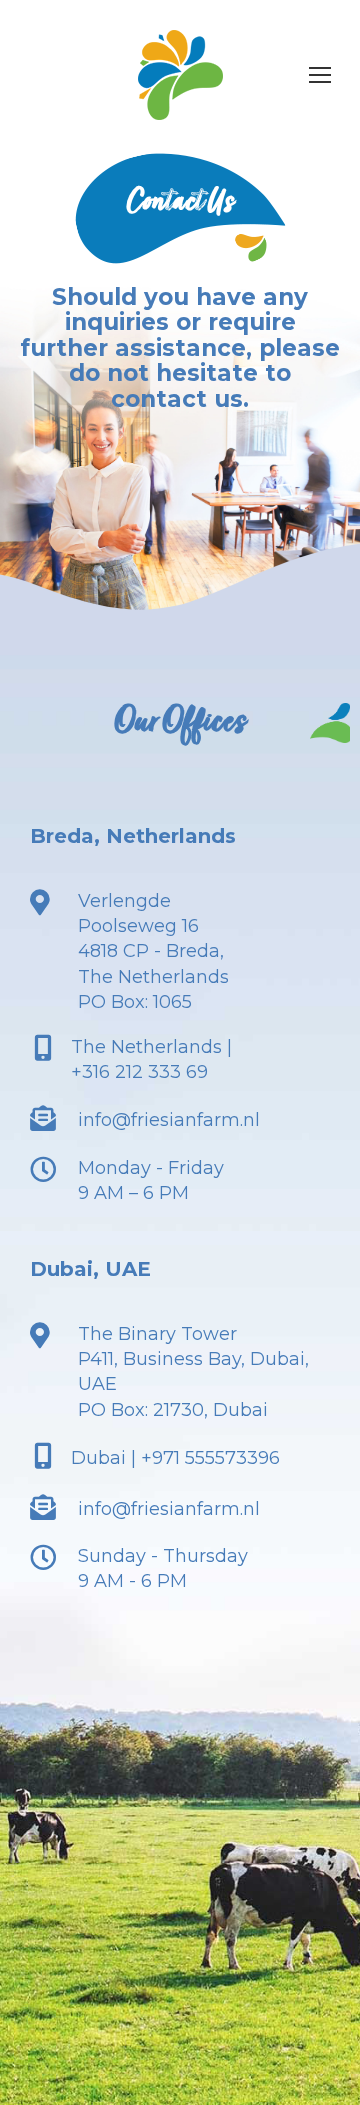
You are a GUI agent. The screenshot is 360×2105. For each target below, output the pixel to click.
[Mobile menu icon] (320, 75)
